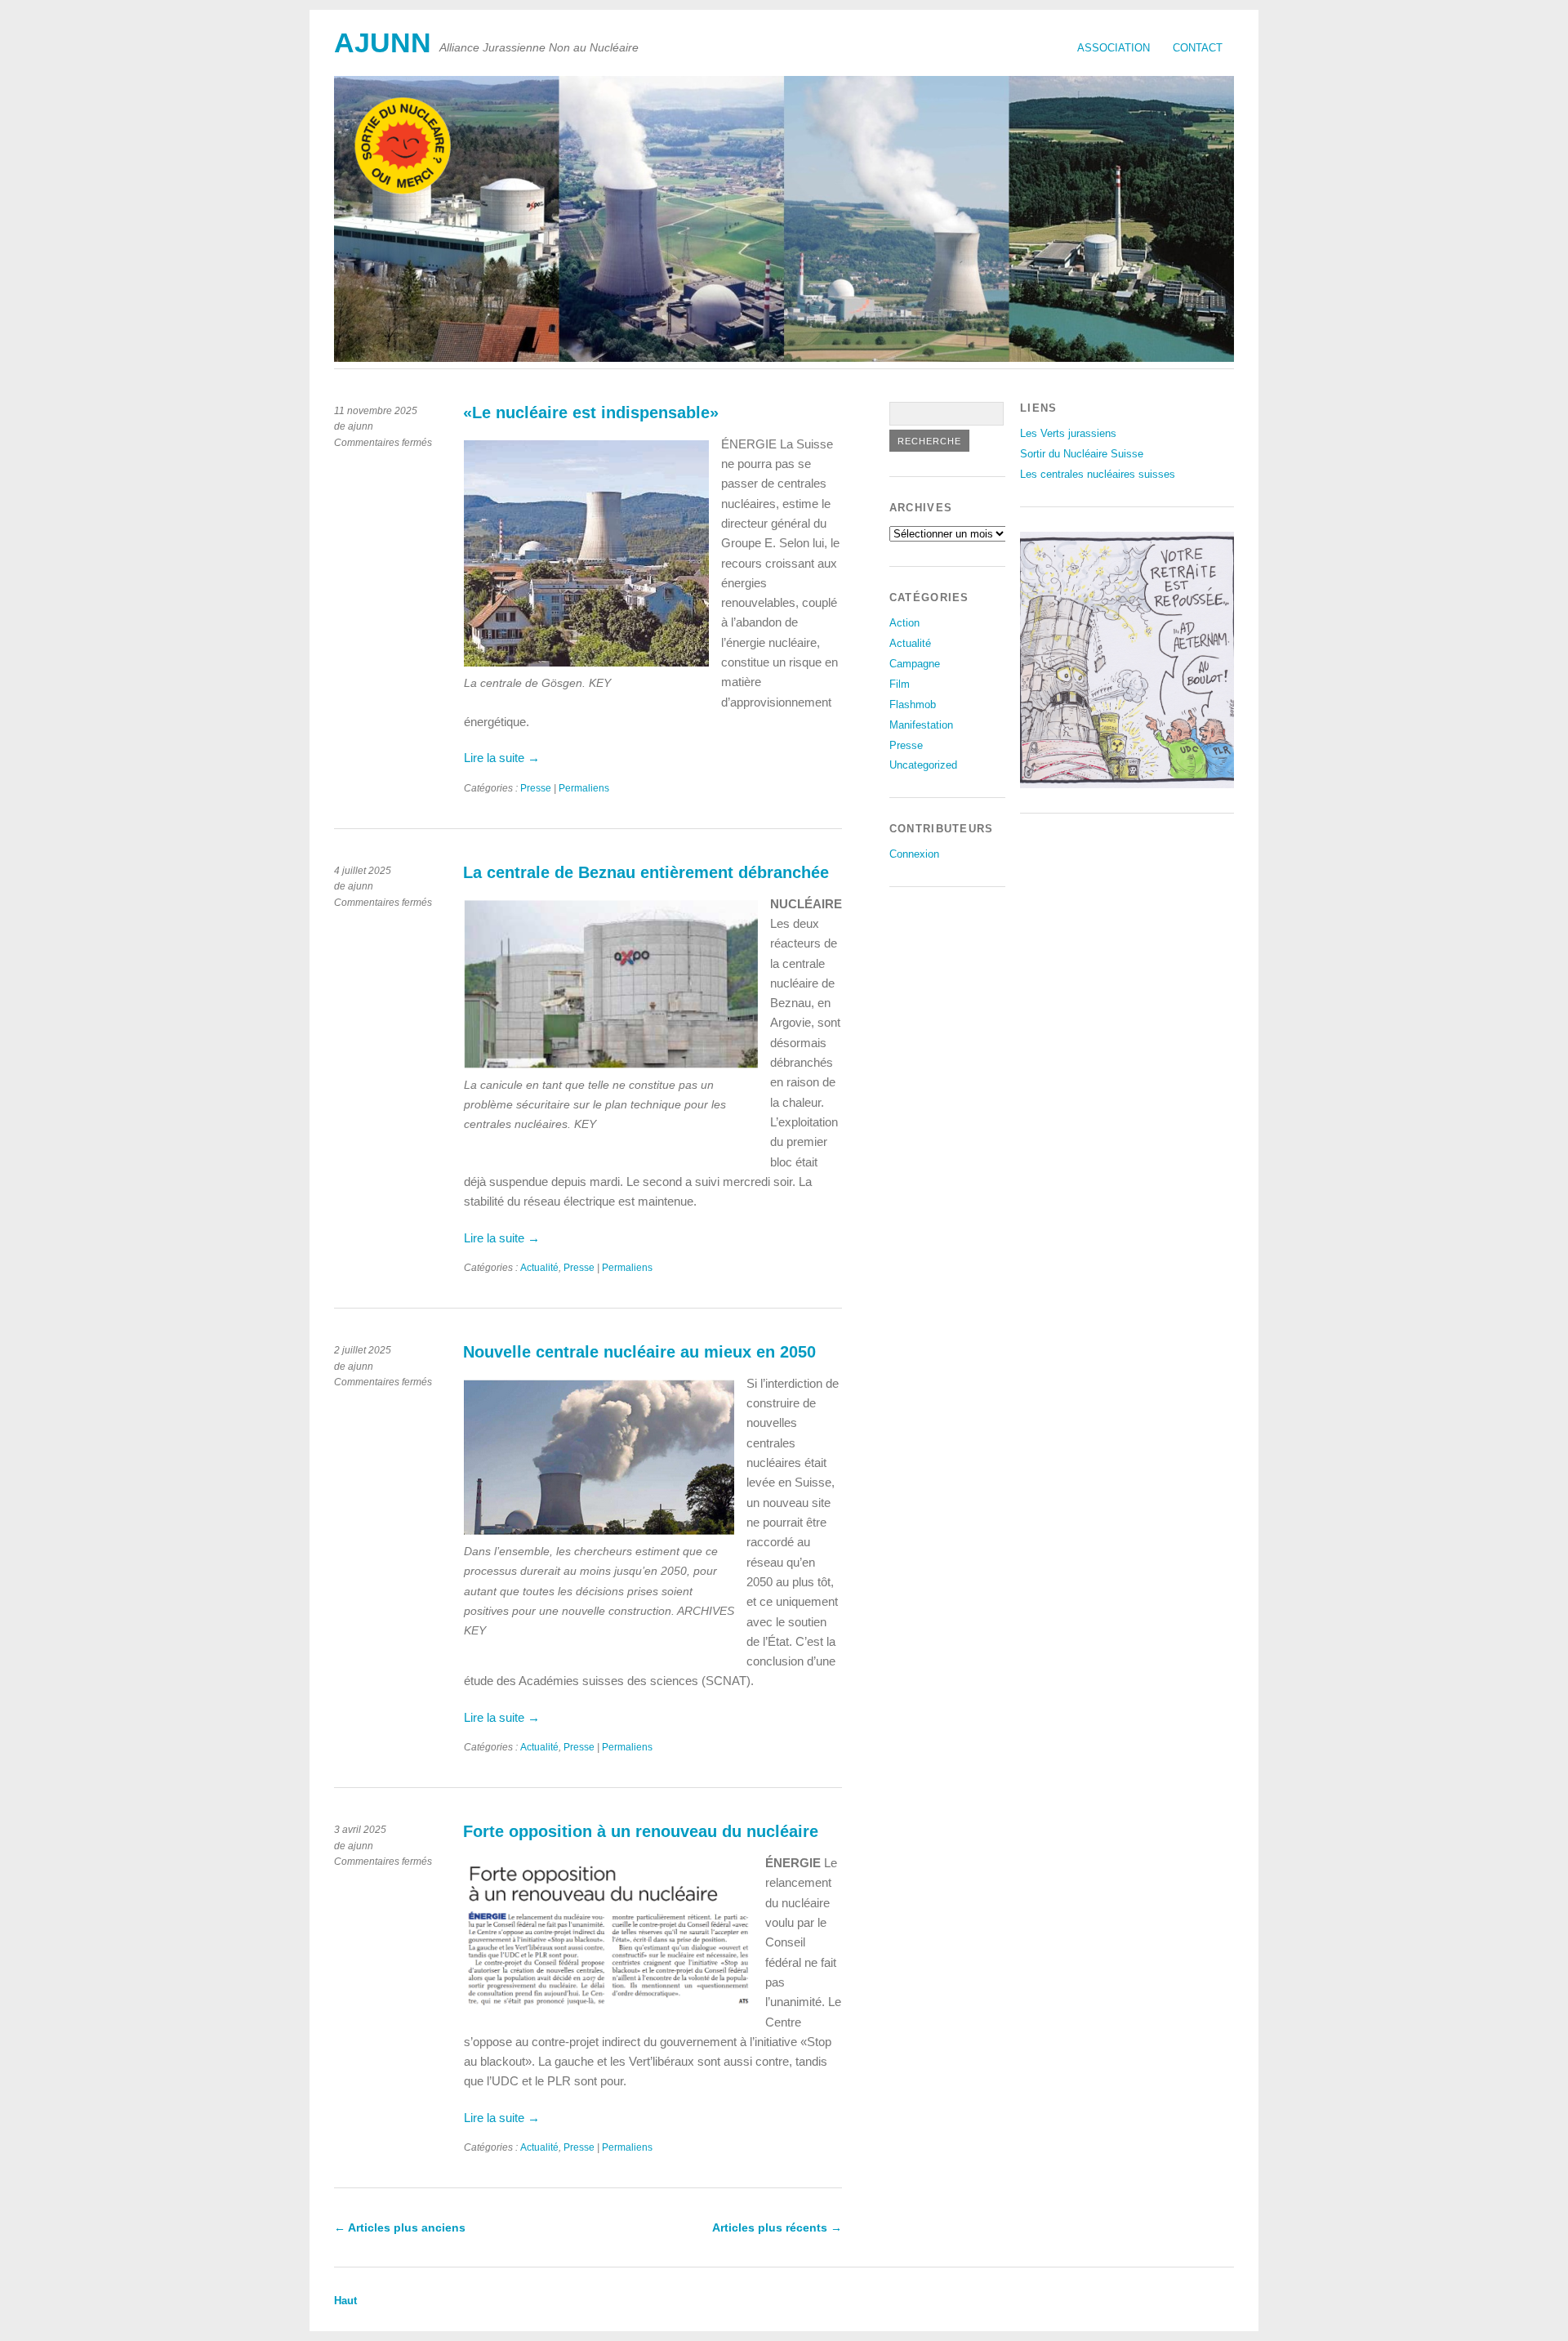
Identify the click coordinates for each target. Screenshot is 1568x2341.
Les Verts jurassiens (1068, 433)
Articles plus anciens (400, 2227)
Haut (345, 2301)
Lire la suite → (502, 758)
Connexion (914, 854)
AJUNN (383, 43)
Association (1114, 48)
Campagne (915, 664)
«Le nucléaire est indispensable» (591, 412)
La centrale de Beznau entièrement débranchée (646, 872)
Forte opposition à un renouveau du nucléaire (641, 1831)
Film (900, 684)
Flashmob (913, 705)
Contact (1198, 48)
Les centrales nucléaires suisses (1098, 474)
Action (904, 623)
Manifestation (921, 725)
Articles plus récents (777, 2227)
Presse (536, 788)
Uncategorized (923, 765)
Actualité (539, 1268)
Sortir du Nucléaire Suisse (1082, 454)
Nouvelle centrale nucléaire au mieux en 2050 (639, 1352)
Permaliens (584, 788)
